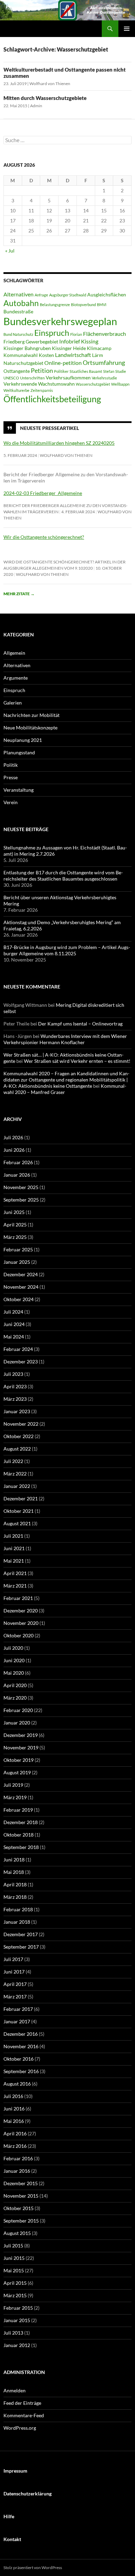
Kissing (90, 341)
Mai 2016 (14, 2121)
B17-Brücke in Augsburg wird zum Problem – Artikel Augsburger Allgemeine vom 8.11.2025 (67, 950)
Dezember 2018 (21, 1822)
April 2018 (15, 1884)
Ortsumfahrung (104, 362)
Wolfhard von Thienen (50, 84)
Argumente (16, 678)
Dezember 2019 (21, 1735)
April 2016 (15, 2133)
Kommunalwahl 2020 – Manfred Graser (65, 1089)
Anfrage (41, 295)
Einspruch (52, 333)
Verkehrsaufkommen (68, 378)
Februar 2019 (18, 1810)
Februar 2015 (18, 2308)
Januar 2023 (17, 1411)
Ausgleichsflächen (107, 295)
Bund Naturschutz (18, 334)
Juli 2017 (13, 1959)
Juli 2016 (13, 2096)
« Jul (10, 251)
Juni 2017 (14, 1972)
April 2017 (15, 1984)
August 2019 (17, 1772)
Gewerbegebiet (42, 342)
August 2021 (17, 1523)
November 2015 (21, 2196)
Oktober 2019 (19, 1760)
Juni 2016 (14, 2109)
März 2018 (15, 1897)
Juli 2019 (13, 1785)
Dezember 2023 (21, 1361)
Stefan (109, 371)
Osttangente (17, 371)
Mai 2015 (14, 2270)
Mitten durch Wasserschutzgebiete (45, 98)
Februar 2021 (18, 1598)
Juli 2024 (13, 1312)
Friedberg (14, 342)
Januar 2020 (17, 1723)
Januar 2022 (17, 1486)
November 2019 (21, 1747)
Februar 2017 (18, 2009)
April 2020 (15, 1685)
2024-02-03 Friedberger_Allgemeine (43, 493)
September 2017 (21, 1947)
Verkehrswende (20, 384)
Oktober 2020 (19, 1635)
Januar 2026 (17, 1175)
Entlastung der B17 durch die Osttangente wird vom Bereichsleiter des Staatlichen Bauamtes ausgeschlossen (63, 876)
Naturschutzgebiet (23, 363)
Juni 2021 (14, 1548)
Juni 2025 (14, 1212)
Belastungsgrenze (55, 305)
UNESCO (11, 378)
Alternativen (19, 294)
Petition (42, 370)
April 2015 (15, 2283)
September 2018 (21, 1847)
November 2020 (21, 1623)
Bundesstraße (18, 312)
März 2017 (15, 1997)
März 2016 (15, 2146)
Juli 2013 (13, 2333)
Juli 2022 (13, 1461)
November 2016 (21, 2046)
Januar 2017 (17, 2021)
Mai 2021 (14, 1561)
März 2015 (15, 2295)
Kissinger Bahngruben (27, 348)
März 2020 (15, 1698)
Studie (121, 371)
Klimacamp (99, 348)
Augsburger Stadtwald (68, 295)
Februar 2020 (18, 1710)
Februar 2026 (18, 1162)
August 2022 (17, 1449)
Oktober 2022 (19, 1436)
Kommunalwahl (21, 355)
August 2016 (17, 2084)
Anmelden (15, 2390)
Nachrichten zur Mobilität (31, 715)
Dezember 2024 (21, 1274)
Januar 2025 (17, 1262)
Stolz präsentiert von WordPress (33, 2568)
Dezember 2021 (21, 1498)
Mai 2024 (14, 1337)
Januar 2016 (17, 2171)
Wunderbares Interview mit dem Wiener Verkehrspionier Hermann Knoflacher (65, 1039)
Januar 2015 (17, 2320)
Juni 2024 (14, 1324)
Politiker (61, 371)
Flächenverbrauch (105, 334)
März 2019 (15, 1797)
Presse (11, 777)
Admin (36, 106)
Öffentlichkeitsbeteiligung (52, 399)
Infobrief (70, 341)
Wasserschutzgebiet (93, 384)
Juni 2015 (14, 2258)
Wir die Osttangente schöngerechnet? (44, 537)
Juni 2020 (14, 1660)
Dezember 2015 (21, 2183)
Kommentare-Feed (24, 2415)
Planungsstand (19, 752)
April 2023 (15, 1386)
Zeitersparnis (42, 390)
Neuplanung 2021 (23, 740)
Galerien (13, 703)
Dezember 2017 (21, 1934)
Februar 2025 (18, 1249)
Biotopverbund (83, 305)
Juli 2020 (13, 1648)
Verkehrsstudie (104, 378)
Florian (76, 334)
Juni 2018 (14, 1860)
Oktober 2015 (19, 2208)
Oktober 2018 (19, 1835)
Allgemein (14, 653)
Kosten (46, 355)
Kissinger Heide (69, 348)
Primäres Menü (127, 29)
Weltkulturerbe (16, 390)
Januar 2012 (17, 2345)
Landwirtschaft (73, 355)
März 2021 (15, 1586)
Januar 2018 (17, 1922)
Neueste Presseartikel (49, 428)
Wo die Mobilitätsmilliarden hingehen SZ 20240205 (59, 443)
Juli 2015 (13, 2246)
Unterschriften (32, 378)
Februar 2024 (18, 1349)
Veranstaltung (19, 790)
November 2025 (21, 1187)
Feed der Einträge (22, 2403)
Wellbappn (120, 384)
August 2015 (17, 2233)
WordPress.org (20, 2428)
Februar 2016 (18, 2158)
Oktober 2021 (19, 1511)
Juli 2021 (13, 1536)
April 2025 (15, 1225)
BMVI (102, 305)
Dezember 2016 (21, 2034)
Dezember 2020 (21, 1611)
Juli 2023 (13, 1374)
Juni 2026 (14, 1150)
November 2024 (21, 1287)
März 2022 (15, 1474)
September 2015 (21, 2221)
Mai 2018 (14, 1872)
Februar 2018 (18, 1909)
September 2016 (21, 2071)
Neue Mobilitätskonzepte (30, 728)
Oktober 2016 (19, 2059)
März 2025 (15, 1237)
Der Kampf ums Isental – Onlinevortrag (80, 1024)
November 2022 (21, 1424)
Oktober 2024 (19, 1299)
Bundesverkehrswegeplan (60, 321)
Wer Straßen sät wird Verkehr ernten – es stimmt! (77, 1061)
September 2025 (21, 1200)
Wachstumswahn (56, 384)
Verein (11, 802)
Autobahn (21, 303)
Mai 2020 (14, 1673)
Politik (11, 765)
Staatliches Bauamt (86, 371)
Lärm (98, 355)
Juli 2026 (13, 1137)
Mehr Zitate (19, 594)
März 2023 (15, 1399)
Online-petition (63, 363)
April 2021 (15, 1573)
